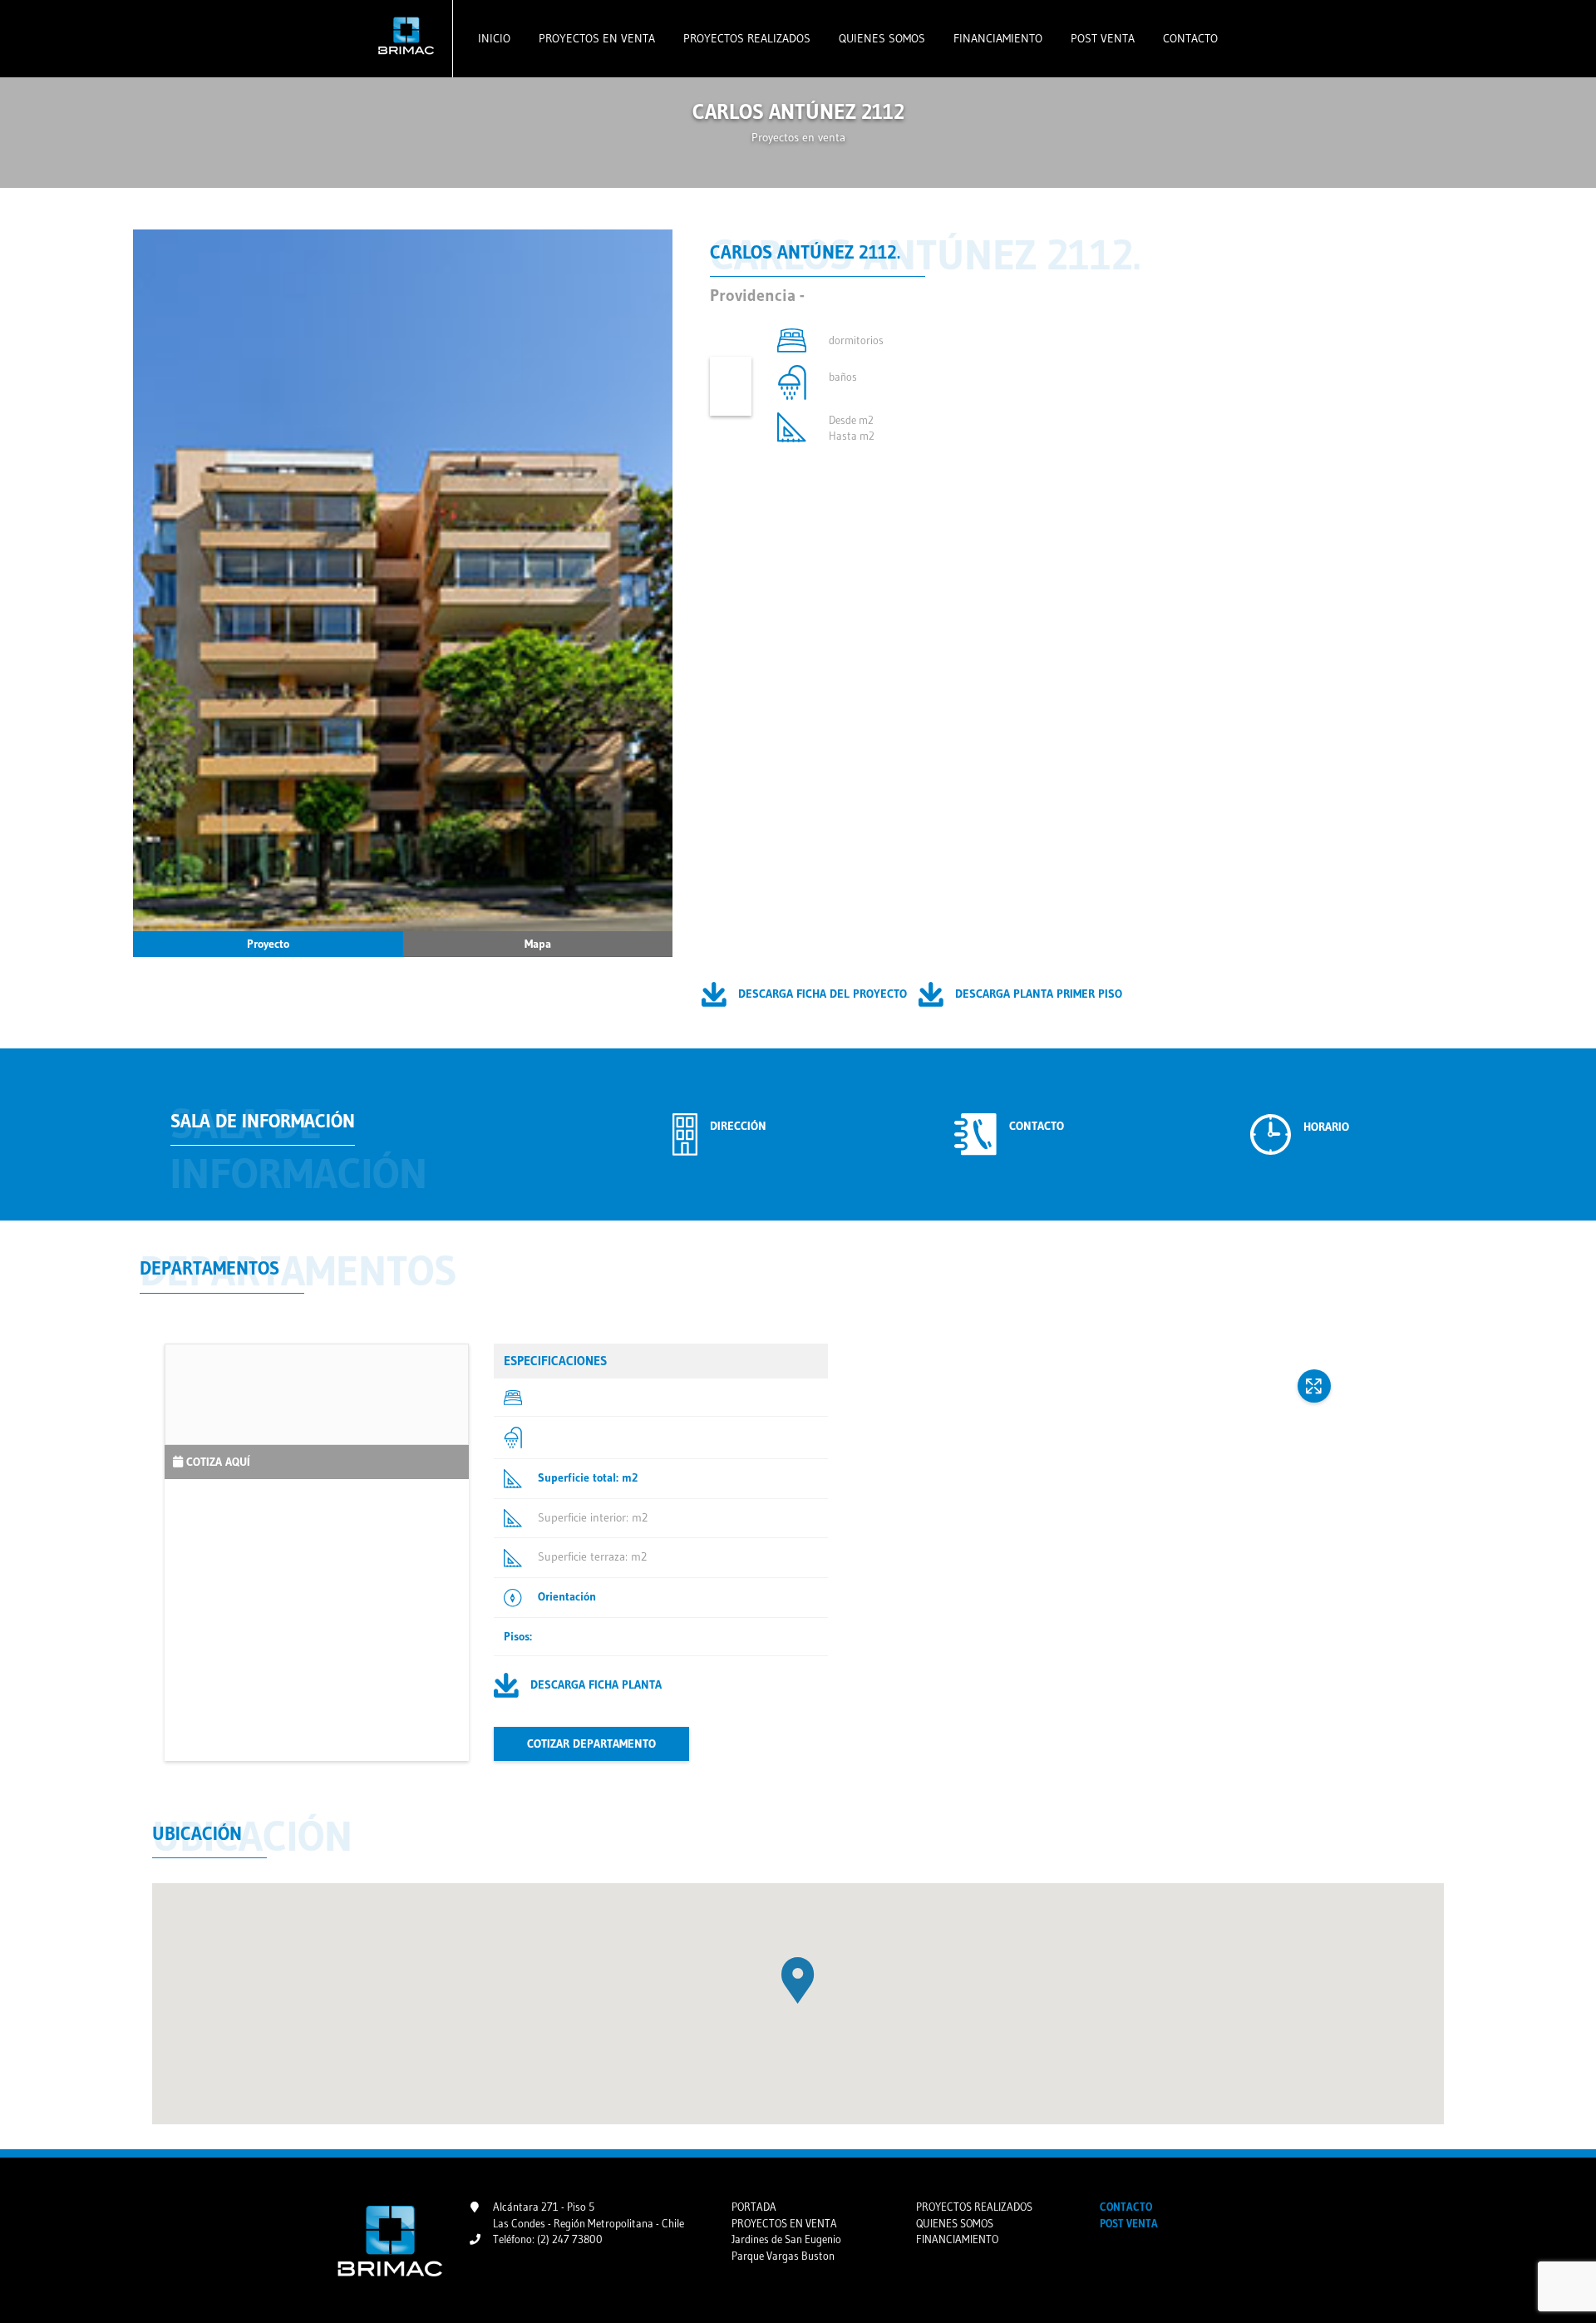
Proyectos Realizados (745, 38)
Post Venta (1101, 38)
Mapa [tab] (538, 944)
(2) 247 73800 (570, 2239)
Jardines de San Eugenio (786, 2239)
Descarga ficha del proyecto (821, 993)
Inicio (494, 38)
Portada (754, 2207)
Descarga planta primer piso (1037, 993)
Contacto (1189, 38)
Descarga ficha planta (594, 1684)
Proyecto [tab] (268, 944)
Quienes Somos (880, 38)
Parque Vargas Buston (783, 2256)
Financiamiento (996, 38)
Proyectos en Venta (595, 38)
